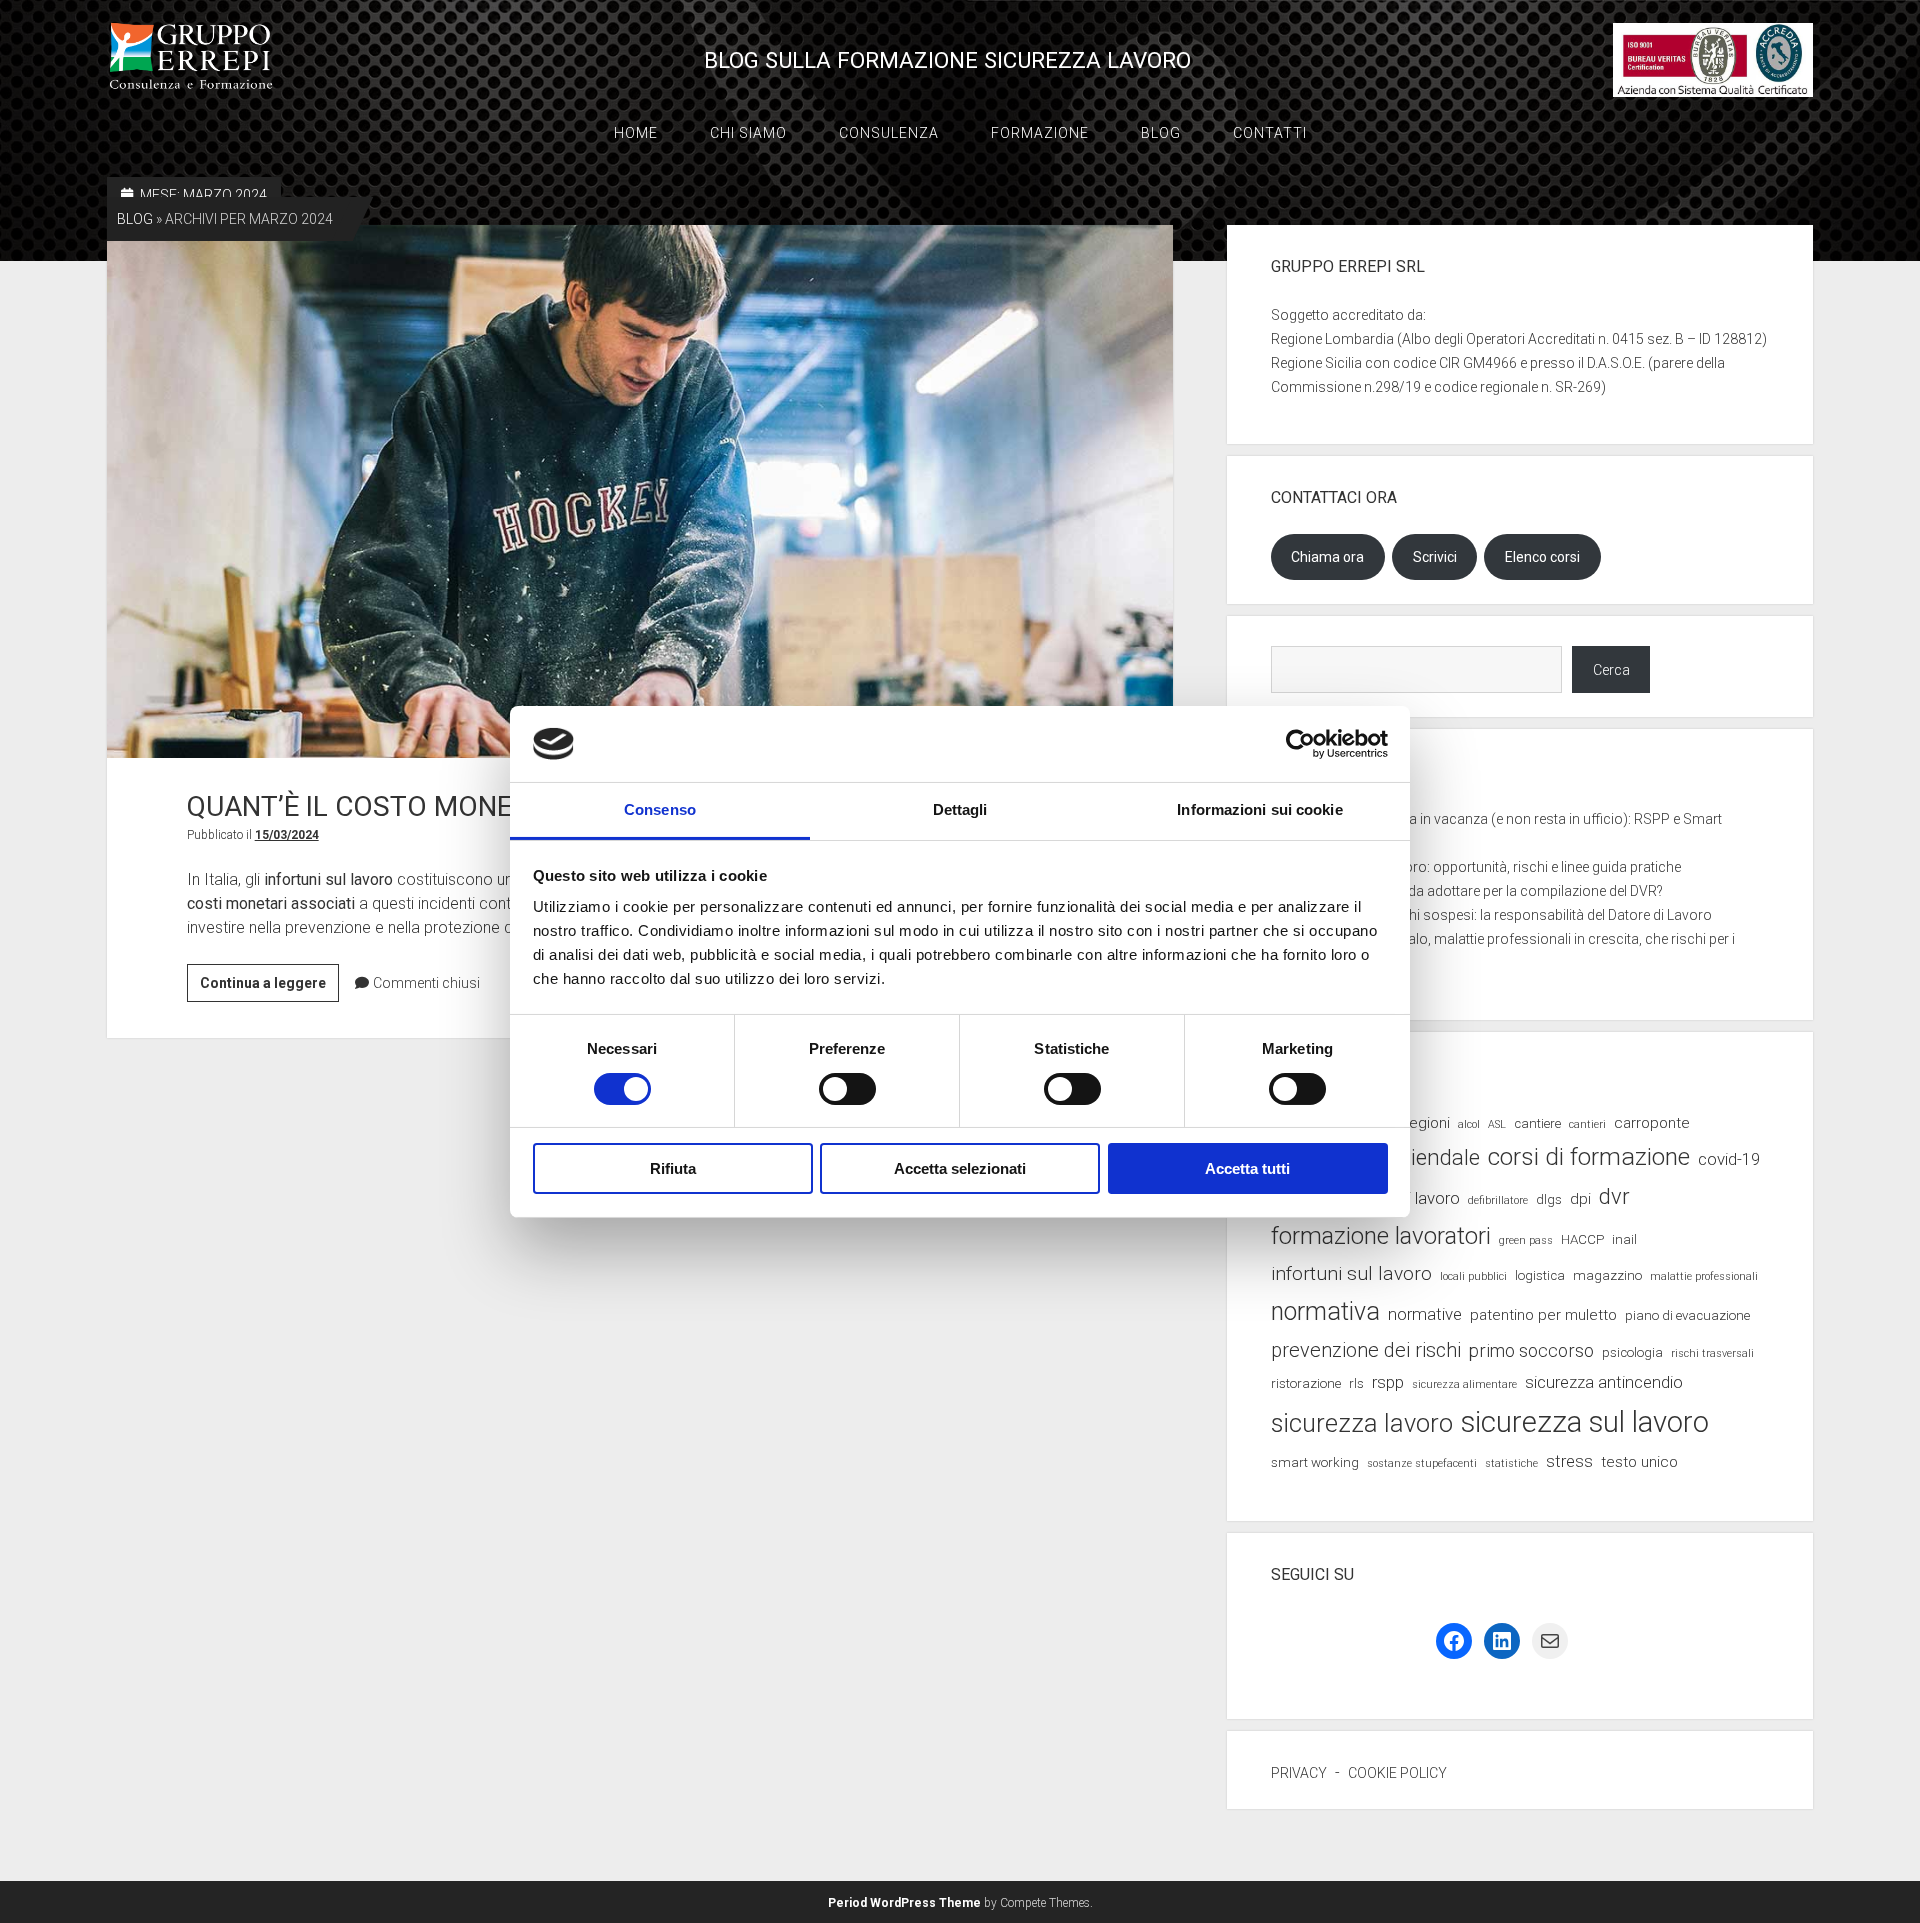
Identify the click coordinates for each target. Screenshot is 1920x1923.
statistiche (1511, 1463)
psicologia (1632, 1352)
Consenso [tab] (660, 809)
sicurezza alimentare (1464, 1384)
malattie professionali (1704, 1276)
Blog (1161, 133)
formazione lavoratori (1381, 1236)
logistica (1540, 1275)
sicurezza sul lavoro (1585, 1422)
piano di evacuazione (1687, 1315)
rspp (1388, 1382)
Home (636, 133)
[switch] (847, 1089)
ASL (1497, 1124)
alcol (1469, 1124)
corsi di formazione (1589, 1156)
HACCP (1582, 1239)
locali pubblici (1473, 1276)
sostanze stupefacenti (1422, 1463)
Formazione (1040, 133)
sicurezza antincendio (1604, 1382)
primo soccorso (1531, 1350)
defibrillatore (1498, 1200)
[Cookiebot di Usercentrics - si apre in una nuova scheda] (1300, 744)
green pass (1526, 1240)
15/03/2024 (287, 835)
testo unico (1639, 1462)
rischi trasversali (1712, 1353)
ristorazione (1306, 1383)
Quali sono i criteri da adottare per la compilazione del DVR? (1477, 891)
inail (1624, 1239)
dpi (1580, 1199)
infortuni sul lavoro (1351, 1273)
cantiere (1537, 1123)
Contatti (1270, 133)
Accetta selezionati (960, 1168)
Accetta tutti (1247, 1168)
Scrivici (1435, 557)
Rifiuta (673, 1168)
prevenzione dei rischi (1366, 1350)
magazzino (1607, 1275)
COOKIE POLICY (1397, 1773)
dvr (1614, 1196)
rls (1356, 1383)
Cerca (1611, 670)
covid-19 (1729, 1159)
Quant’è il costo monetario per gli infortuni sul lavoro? (640, 491)
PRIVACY (1299, 1773)
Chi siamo (748, 133)
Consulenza (889, 133)
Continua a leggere (269, 988)
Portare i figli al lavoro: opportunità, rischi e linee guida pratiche (1486, 867)
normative (1425, 1314)
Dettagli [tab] (960, 809)
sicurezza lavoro (1362, 1423)
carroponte (1652, 1123)
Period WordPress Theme (904, 1903)
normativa (1325, 1311)
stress (1569, 1461)
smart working (1315, 1462)
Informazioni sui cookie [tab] (1259, 809)
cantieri (1587, 1124)
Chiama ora (1327, 557)
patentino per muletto (1543, 1315)
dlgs (1549, 1199)
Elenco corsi (1542, 557)
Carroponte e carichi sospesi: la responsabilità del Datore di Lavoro (1502, 915)
